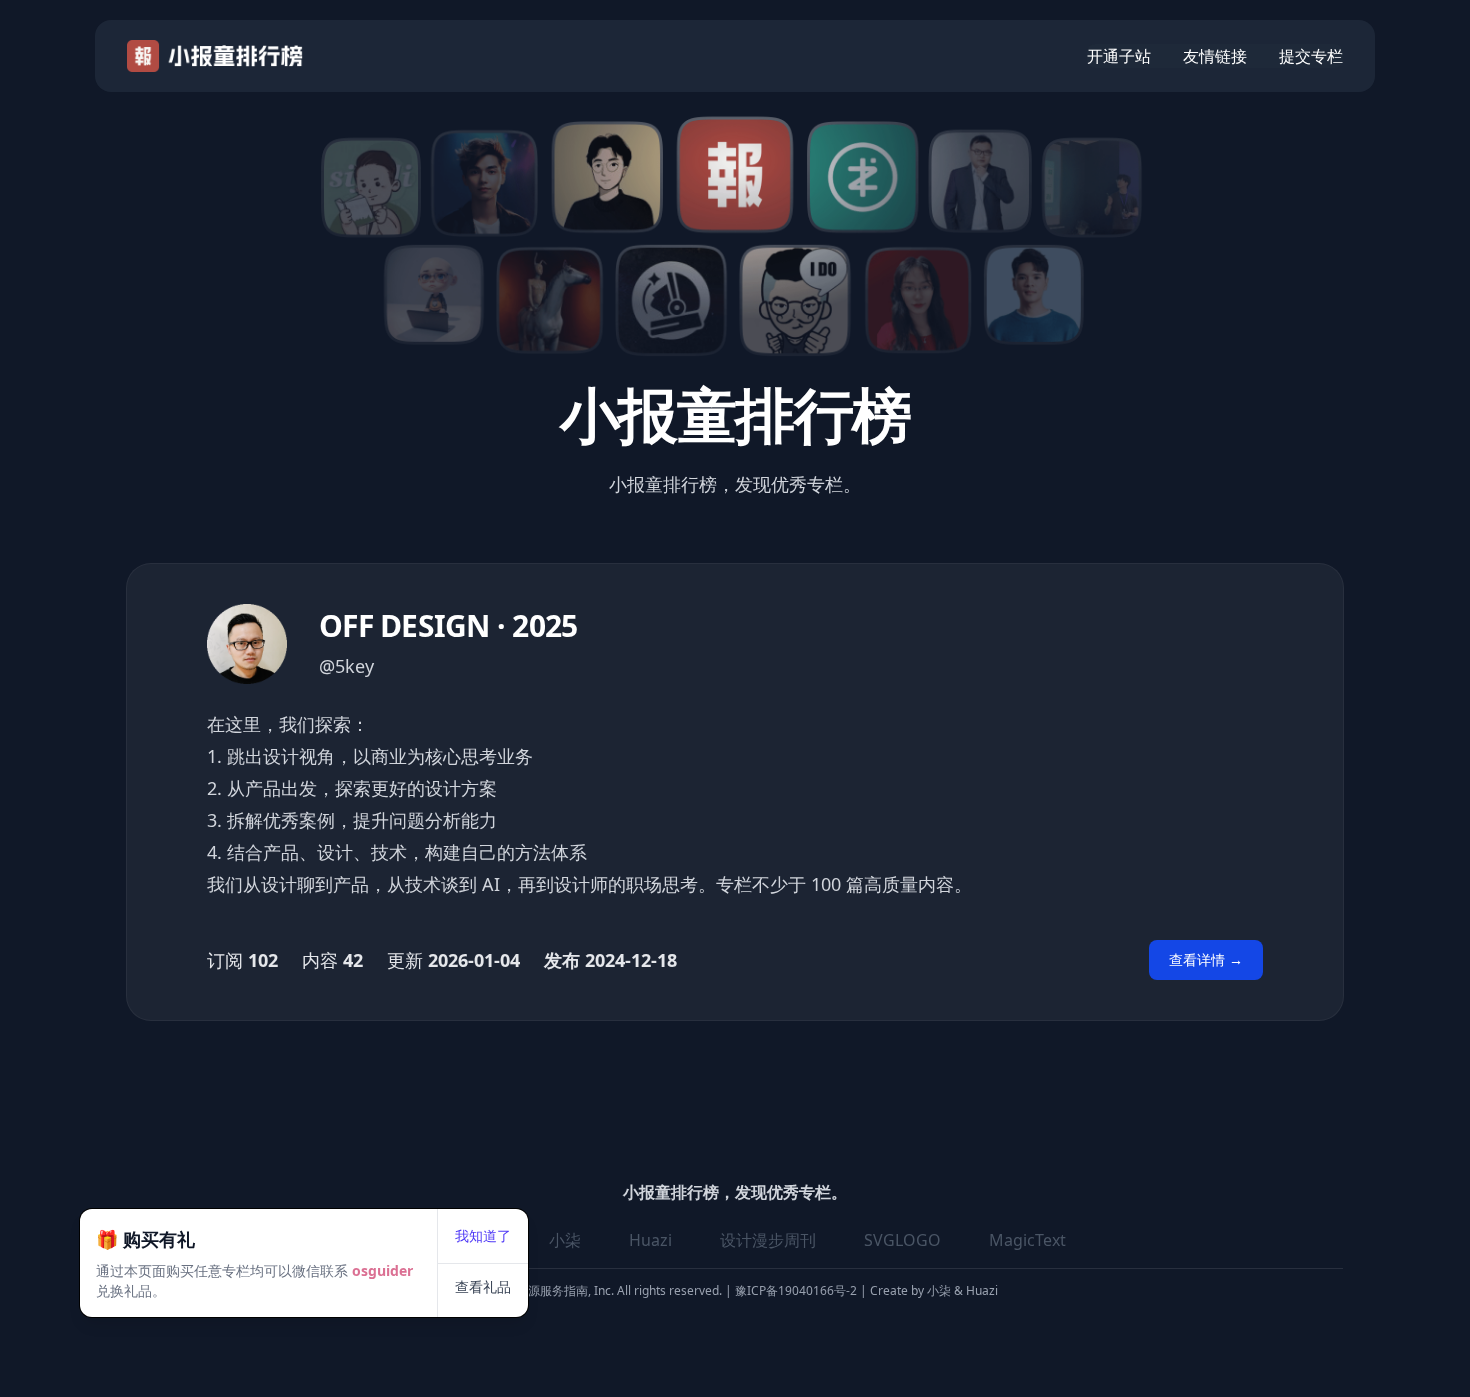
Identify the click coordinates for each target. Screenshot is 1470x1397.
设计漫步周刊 (768, 1240)
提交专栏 (1311, 56)
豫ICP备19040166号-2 (796, 1290)
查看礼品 (483, 1286)
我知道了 (483, 1235)
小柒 (565, 1240)
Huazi (650, 1240)
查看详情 (1206, 959)
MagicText (1027, 1240)
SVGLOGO (902, 1240)
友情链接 (1215, 56)
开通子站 (1119, 56)
